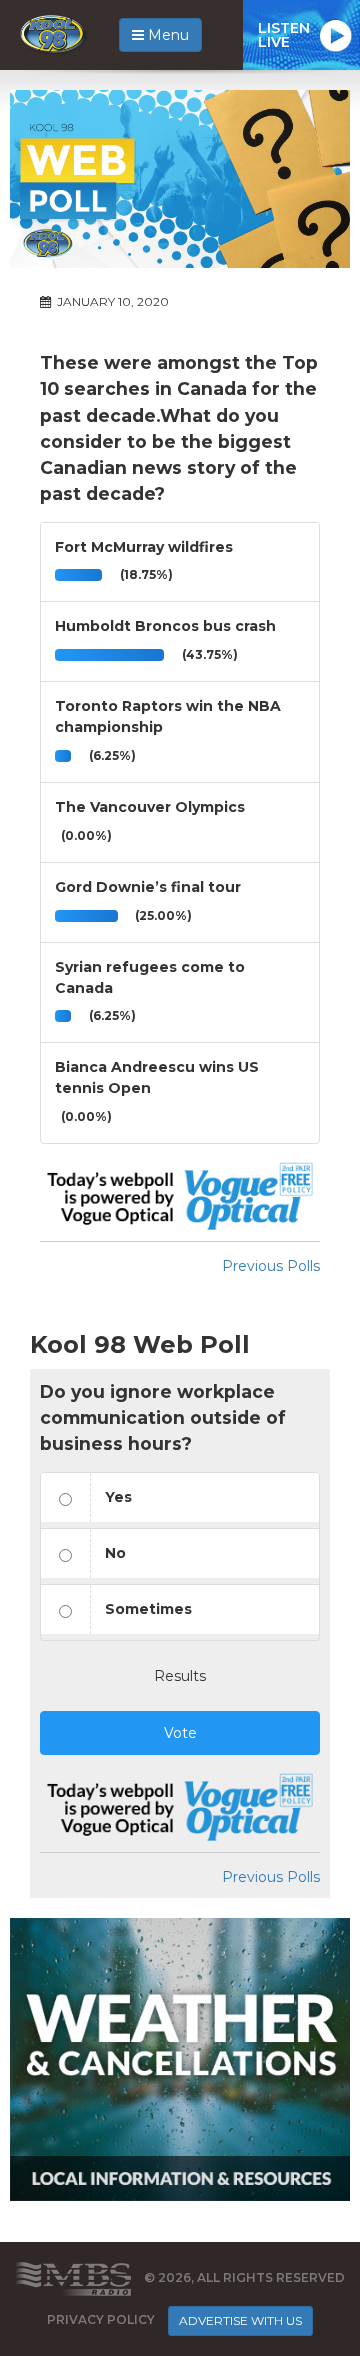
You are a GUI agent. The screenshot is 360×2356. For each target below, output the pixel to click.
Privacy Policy (101, 2319)
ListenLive (284, 35)
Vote (180, 1733)
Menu (166, 35)
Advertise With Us (240, 2320)
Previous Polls (271, 1266)
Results (180, 1676)
